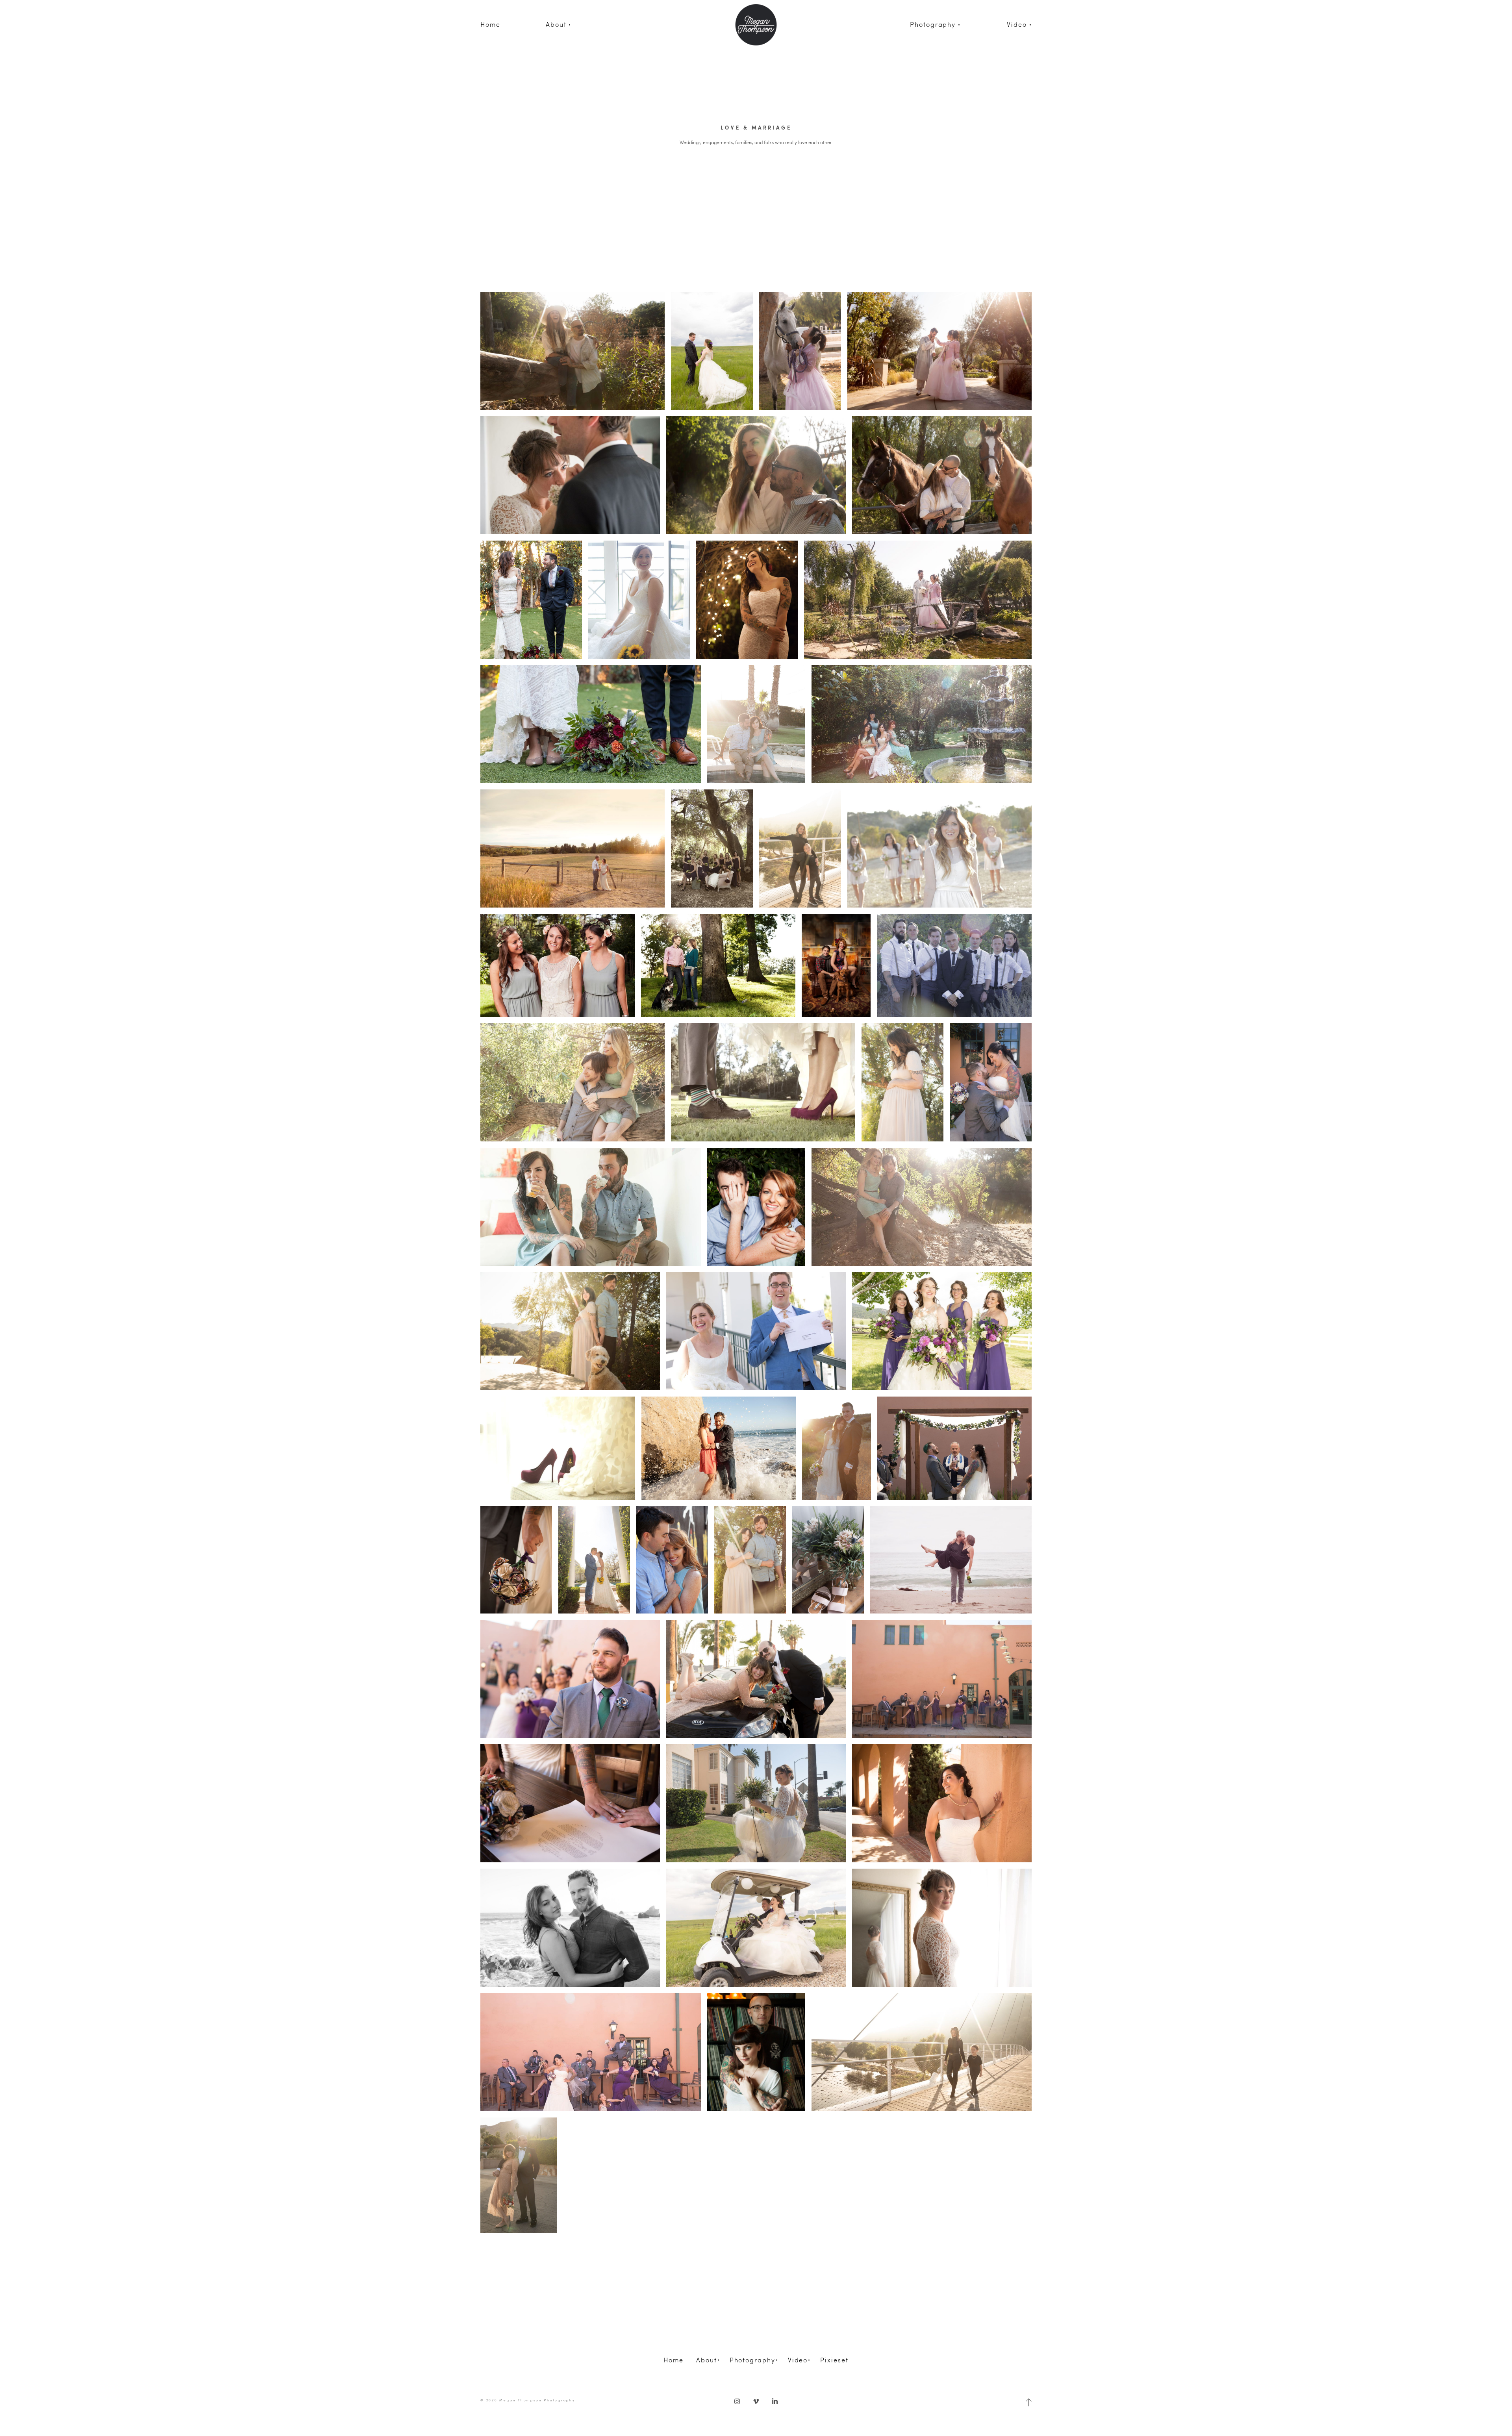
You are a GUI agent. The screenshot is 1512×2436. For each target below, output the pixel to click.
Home (490, 24)
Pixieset (834, 2360)
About (707, 2360)
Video (798, 2360)
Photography (752, 2360)
